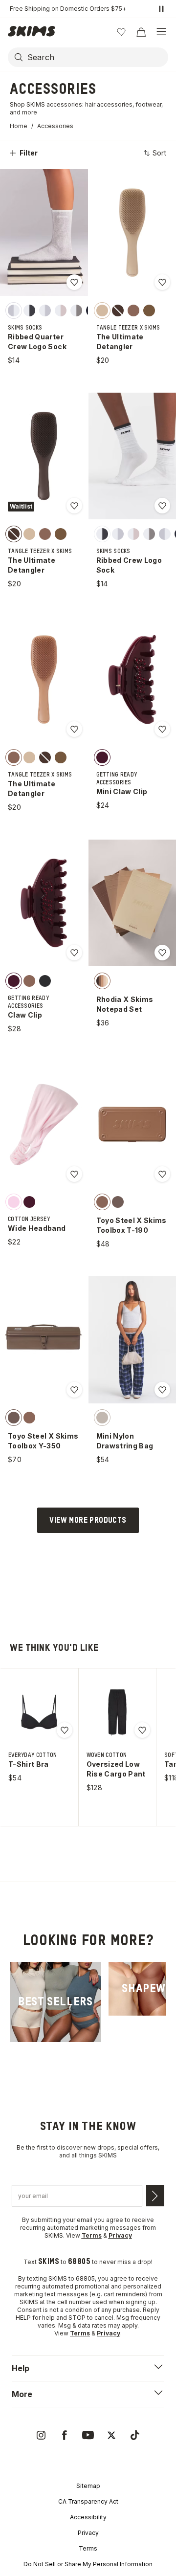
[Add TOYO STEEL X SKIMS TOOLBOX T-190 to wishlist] (162, 1174)
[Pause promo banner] (161, 9)
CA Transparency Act (88, 2501)
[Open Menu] (161, 32)
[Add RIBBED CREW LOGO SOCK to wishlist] (162, 506)
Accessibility (88, 2517)
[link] (55, 2002)
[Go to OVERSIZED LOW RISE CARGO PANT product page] (117, 1712)
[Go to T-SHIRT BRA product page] (39, 1712)
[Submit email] (155, 2196)
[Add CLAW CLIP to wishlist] (74, 953)
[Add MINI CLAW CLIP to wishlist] (162, 729)
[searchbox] (97, 57)
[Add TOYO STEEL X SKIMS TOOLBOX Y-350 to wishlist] (74, 1390)
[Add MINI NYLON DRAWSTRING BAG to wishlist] (162, 1390)
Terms (88, 2548)
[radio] (14, 310)
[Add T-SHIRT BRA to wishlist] (65, 1730)
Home (19, 126)
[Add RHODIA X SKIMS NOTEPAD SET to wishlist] (162, 953)
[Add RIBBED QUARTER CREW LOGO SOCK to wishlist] (74, 282)
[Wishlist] (121, 32)
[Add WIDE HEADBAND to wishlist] (74, 1174)
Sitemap (88, 2486)
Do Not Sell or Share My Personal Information (88, 2564)
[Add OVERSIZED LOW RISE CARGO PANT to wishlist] (142, 1730)
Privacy (88, 2533)
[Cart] (141, 32)
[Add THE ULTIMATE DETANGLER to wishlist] (162, 282)
